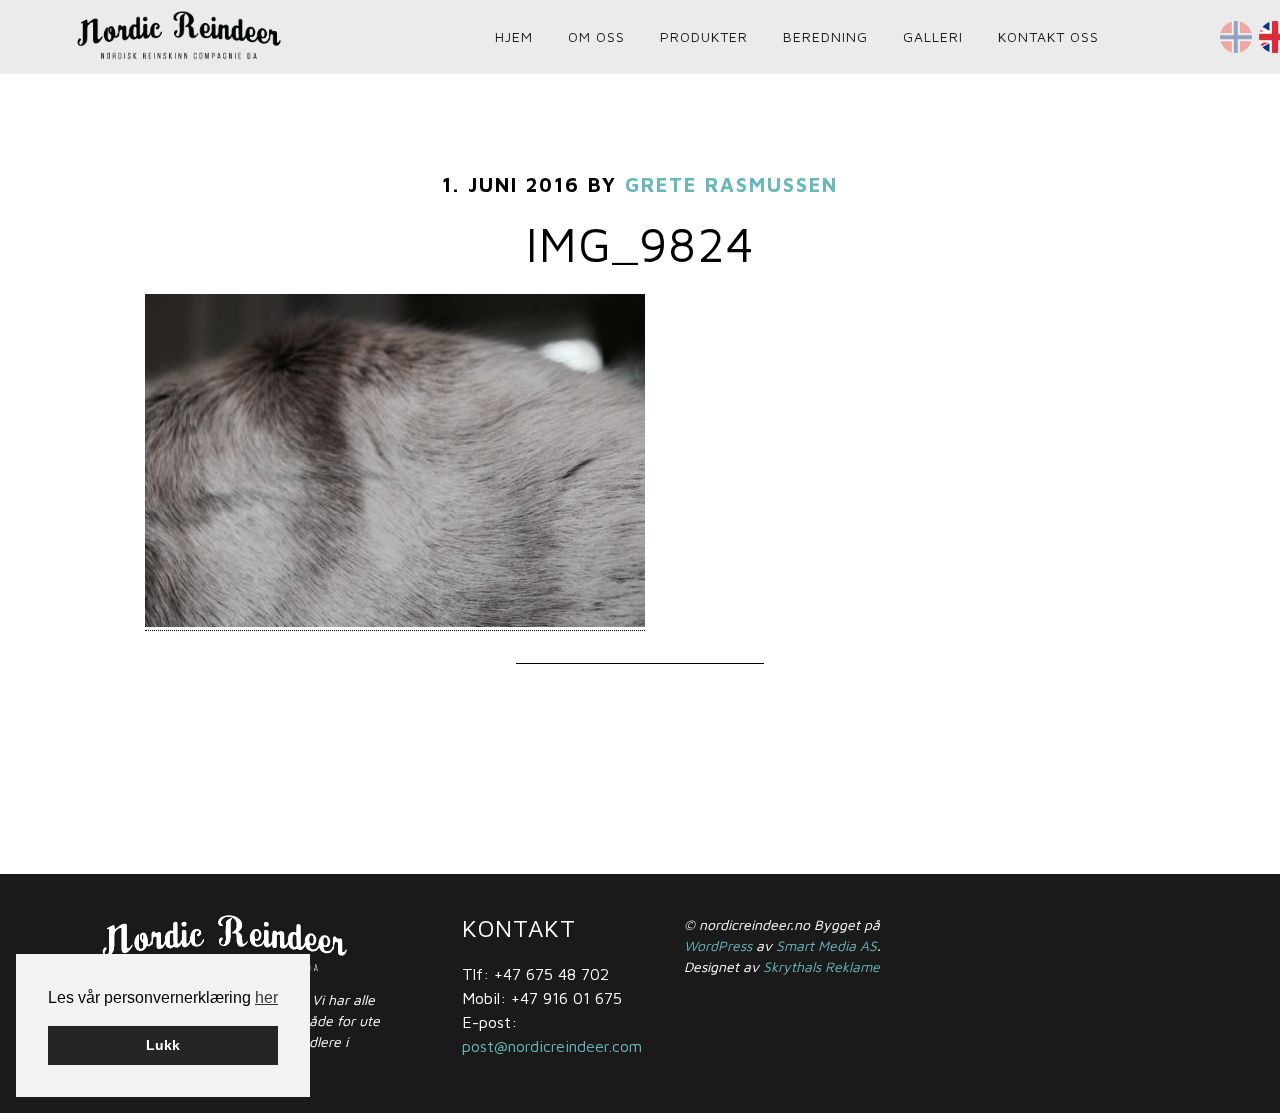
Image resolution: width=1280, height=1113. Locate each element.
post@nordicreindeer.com (552, 1046)
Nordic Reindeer (250, 35)
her (266, 997)
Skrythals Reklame (821, 966)
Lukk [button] (163, 1045)
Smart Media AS (826, 945)
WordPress (718, 945)
